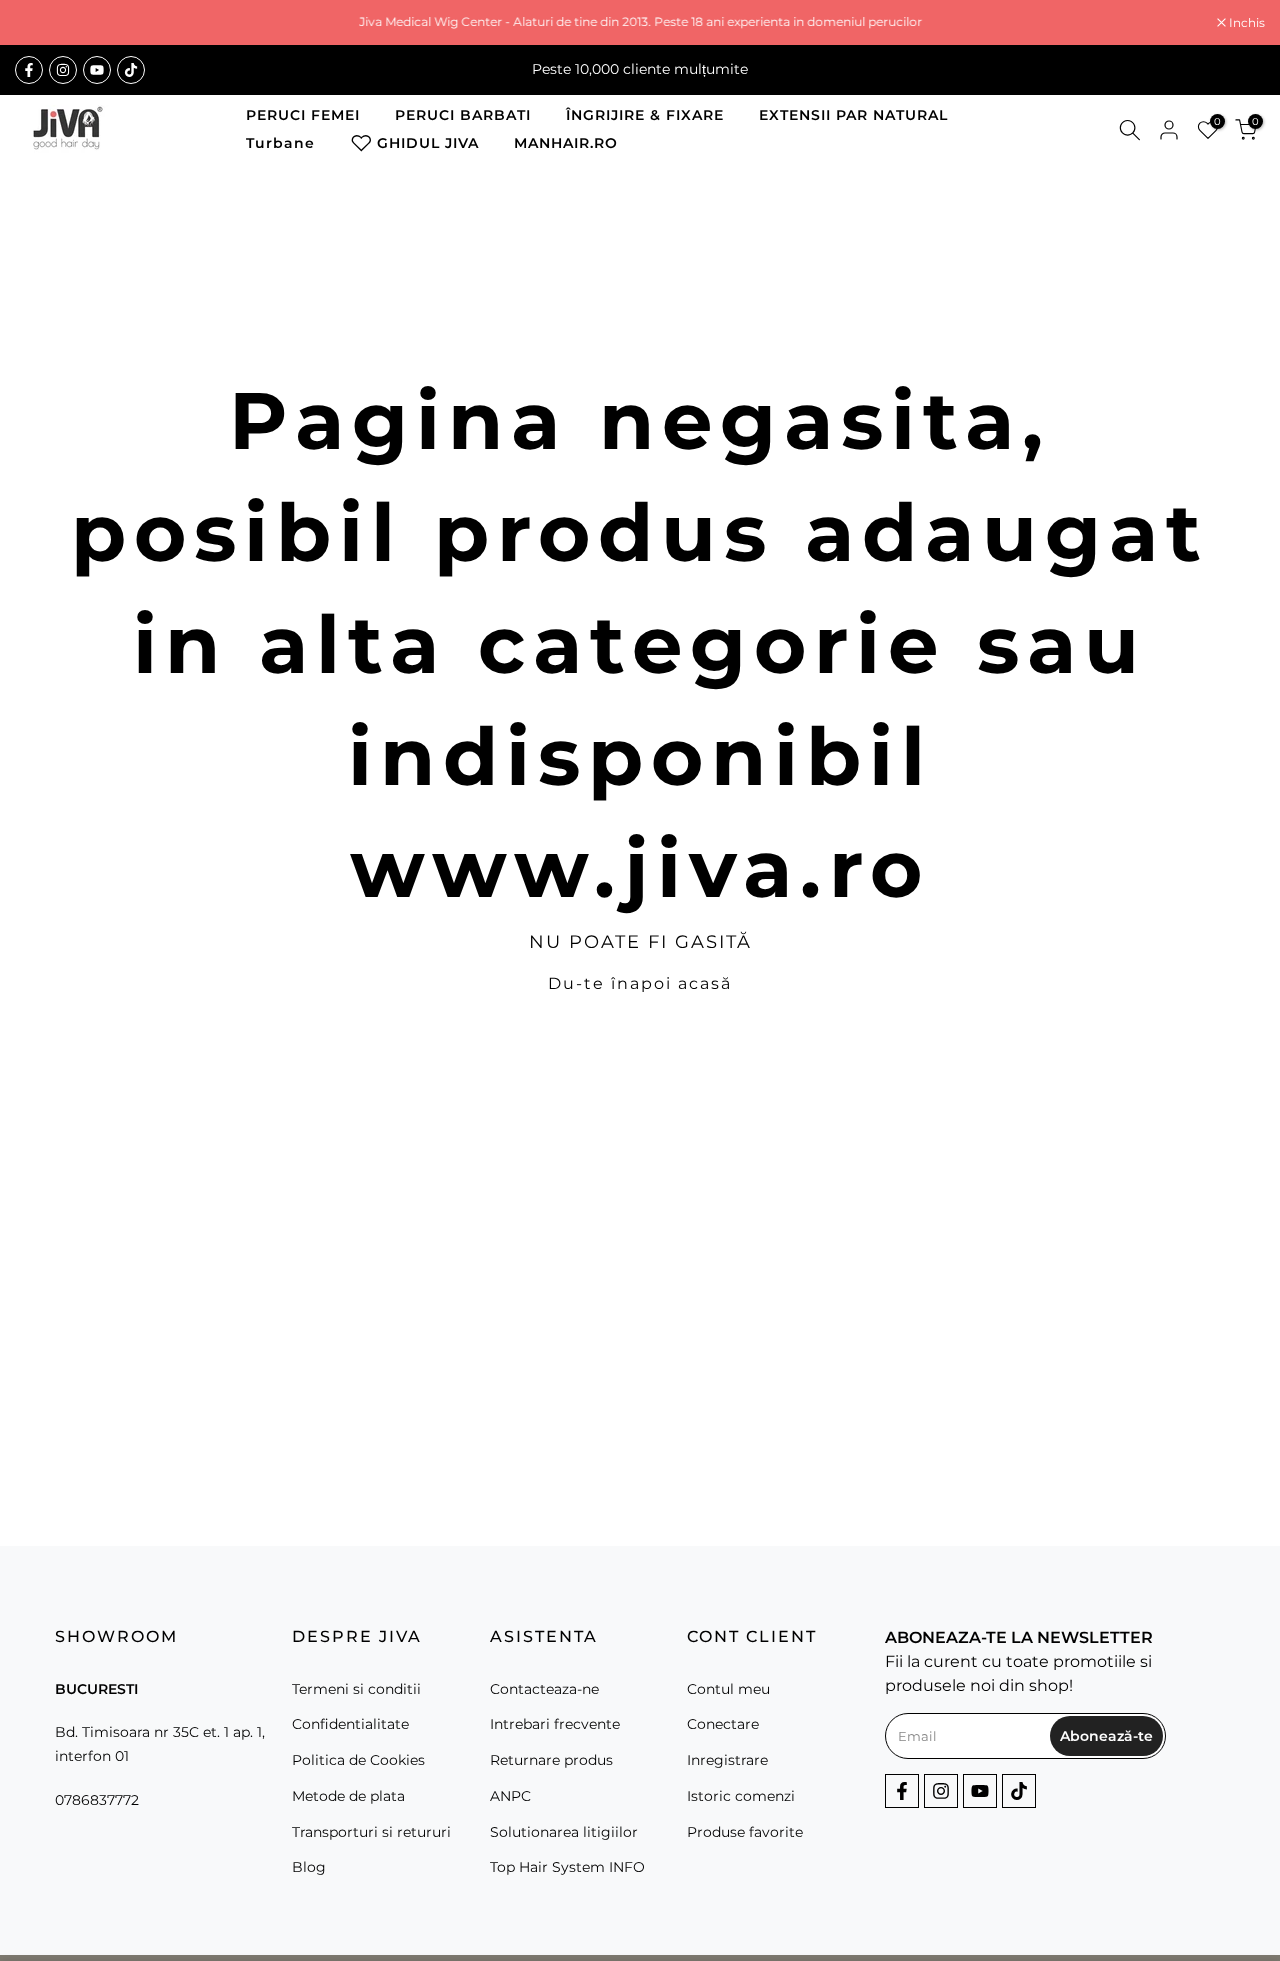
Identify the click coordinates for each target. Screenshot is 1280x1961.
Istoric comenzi (741, 1796)
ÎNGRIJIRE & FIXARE (645, 115)
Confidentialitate (350, 1724)
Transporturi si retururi (371, 1832)
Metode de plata (348, 1796)
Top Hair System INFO (567, 1867)
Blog (309, 1867)
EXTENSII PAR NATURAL (853, 115)
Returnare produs (551, 1760)
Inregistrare (727, 1760)
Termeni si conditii (356, 1689)
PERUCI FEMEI (303, 115)
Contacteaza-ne (544, 1689)
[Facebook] (29, 70)
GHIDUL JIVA (428, 143)
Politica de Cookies (358, 1760)
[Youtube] (97, 70)
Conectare (723, 1724)
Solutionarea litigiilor (564, 1832)
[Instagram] (63, 70)
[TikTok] (131, 70)
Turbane (280, 143)
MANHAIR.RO (566, 143)
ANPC (510, 1796)
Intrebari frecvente (555, 1724)
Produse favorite (745, 1832)
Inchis (43, 23)
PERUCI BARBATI (463, 115)
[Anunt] (640, 22)
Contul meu (728, 1689)
